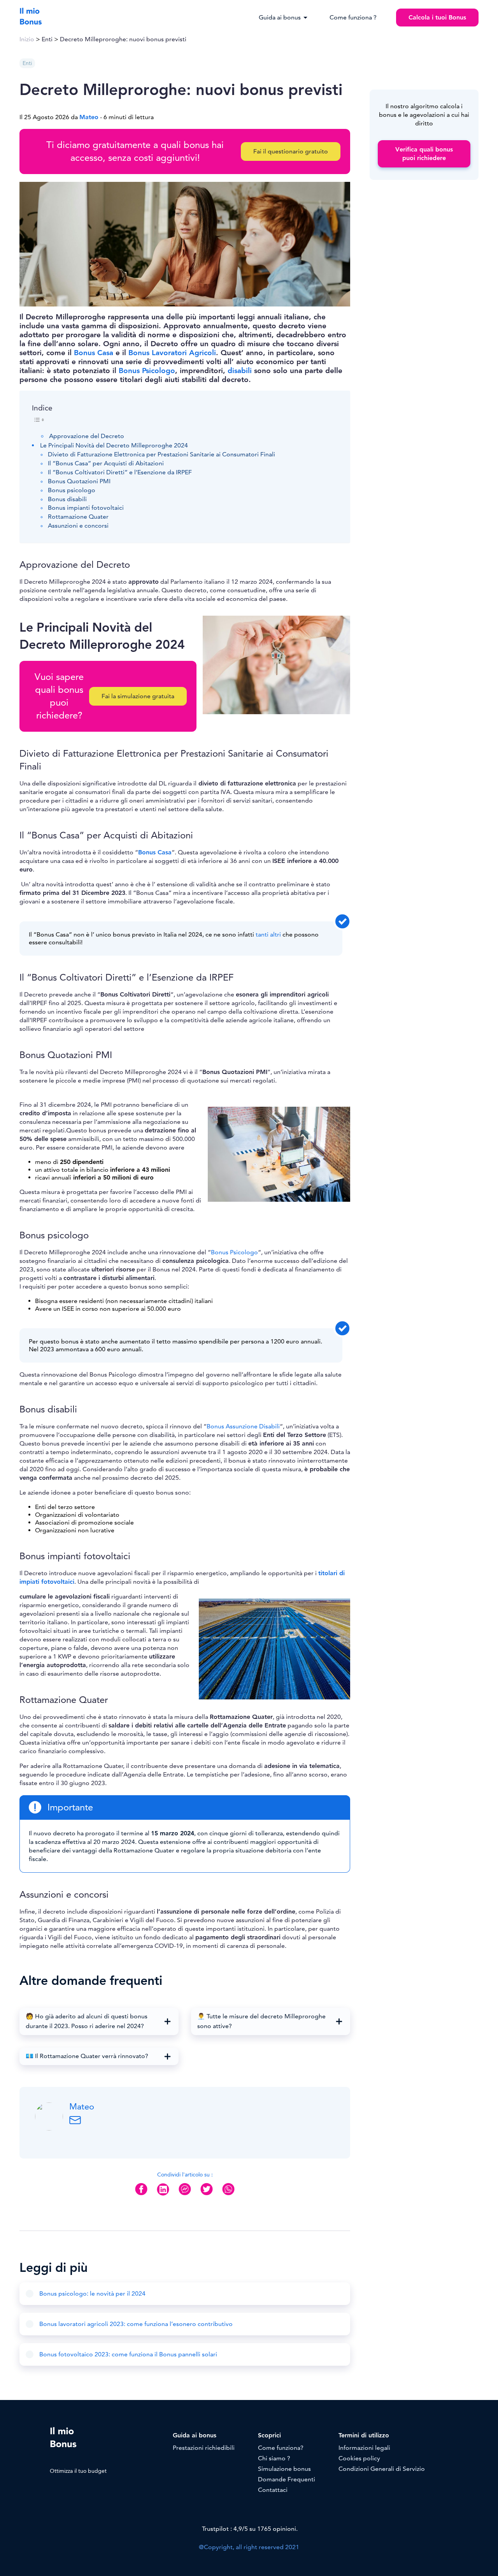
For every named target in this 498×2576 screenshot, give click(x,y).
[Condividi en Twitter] (207, 2195)
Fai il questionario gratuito (291, 151)
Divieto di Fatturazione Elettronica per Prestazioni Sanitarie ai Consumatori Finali (161, 454)
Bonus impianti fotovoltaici (86, 508)
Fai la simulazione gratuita (138, 696)
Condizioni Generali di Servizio (382, 2469)
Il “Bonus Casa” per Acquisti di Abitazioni (106, 463)
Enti (47, 39)
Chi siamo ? (274, 2458)
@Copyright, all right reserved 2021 (249, 2547)
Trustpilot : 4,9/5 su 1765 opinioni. (249, 2529)
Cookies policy (359, 2458)
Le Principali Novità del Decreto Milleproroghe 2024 (114, 445)
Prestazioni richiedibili (204, 2448)
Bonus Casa (94, 353)
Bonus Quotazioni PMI (79, 481)
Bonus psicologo (72, 490)
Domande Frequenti (287, 2479)
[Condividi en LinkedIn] (163, 2196)
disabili (240, 371)
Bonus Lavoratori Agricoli (172, 353)
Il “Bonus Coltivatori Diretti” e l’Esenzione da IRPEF (120, 472)
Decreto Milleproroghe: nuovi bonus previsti (123, 39)
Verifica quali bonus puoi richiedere (424, 154)
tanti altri (268, 935)
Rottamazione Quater (78, 517)
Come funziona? (281, 2448)
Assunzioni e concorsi (78, 526)
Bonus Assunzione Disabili (243, 1426)
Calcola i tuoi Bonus (437, 18)
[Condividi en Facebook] (141, 2195)
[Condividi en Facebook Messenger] (185, 2195)
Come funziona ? (353, 18)
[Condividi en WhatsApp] (228, 2195)
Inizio (27, 39)
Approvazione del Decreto (87, 436)
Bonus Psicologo (147, 371)
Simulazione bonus (284, 2469)
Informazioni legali (364, 2448)
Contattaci (273, 2490)
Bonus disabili (67, 499)
